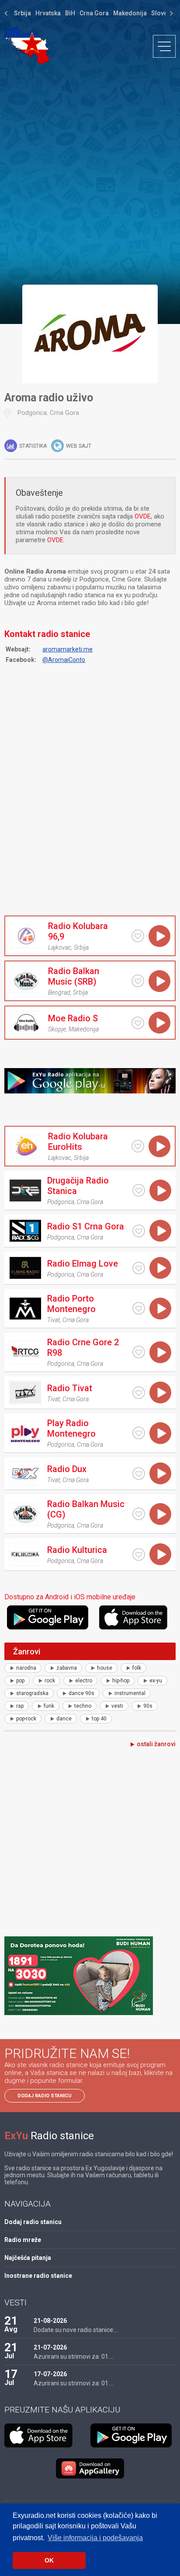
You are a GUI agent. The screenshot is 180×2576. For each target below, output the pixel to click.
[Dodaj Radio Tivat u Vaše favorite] (139, 1393)
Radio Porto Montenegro (71, 1304)
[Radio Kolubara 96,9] (26, 936)
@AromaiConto (64, 660)
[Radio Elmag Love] (25, 1268)
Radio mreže (23, 2240)
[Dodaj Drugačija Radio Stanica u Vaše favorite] (139, 1190)
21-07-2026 (50, 2347)
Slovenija (164, 13)
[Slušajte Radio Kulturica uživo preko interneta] (160, 1554)
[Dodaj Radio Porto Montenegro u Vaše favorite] (139, 1308)
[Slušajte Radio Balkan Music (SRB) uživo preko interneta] (159, 981)
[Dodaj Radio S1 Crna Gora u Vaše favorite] (139, 1231)
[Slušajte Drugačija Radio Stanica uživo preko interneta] (160, 1191)
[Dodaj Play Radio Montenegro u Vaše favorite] (139, 1433)
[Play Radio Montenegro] (25, 1433)
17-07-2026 (50, 2374)
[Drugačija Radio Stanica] (25, 1191)
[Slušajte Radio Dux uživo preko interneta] (160, 1473)
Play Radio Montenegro (71, 1428)
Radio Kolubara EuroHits (78, 1142)
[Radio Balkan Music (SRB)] (26, 981)
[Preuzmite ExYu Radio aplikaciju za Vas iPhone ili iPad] (137, 1617)
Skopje (57, 1029)
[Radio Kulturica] (25, 1554)
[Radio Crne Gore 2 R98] (25, 1352)
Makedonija (130, 13)
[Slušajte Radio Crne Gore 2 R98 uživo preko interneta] (160, 1352)
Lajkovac (60, 947)
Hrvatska (48, 13)
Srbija (22, 13)
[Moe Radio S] (26, 1023)
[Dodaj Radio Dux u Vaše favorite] (139, 1474)
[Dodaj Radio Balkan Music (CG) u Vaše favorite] (139, 1514)
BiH (70, 13)
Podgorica (32, 413)
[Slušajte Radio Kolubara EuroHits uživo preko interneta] (159, 1146)
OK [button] (49, 2560)
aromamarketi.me (67, 649)
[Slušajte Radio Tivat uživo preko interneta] (160, 1392)
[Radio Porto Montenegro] (25, 1309)
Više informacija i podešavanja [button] (95, 2538)
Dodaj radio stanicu (45, 2096)
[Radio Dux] (25, 1473)
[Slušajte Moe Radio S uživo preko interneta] (159, 1023)
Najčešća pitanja (28, 2258)
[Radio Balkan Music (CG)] (25, 1514)
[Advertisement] (90, 174)
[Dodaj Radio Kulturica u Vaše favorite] (139, 1554)
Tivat (54, 1320)
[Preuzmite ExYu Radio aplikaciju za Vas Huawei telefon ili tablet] (90, 2468)
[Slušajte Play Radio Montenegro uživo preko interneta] (160, 1433)
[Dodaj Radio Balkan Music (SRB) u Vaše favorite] (138, 981)
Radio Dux (67, 1469)
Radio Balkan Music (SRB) (74, 976)
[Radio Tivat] (25, 1392)
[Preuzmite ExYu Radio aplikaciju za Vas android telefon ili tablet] (52, 1617)
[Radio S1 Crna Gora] (25, 1231)
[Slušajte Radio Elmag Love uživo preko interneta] (160, 1268)
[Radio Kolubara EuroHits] (26, 1146)
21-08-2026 (50, 2321)
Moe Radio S (73, 1018)
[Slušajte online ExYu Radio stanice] (27, 45)
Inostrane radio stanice (38, 2276)
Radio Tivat (70, 1388)
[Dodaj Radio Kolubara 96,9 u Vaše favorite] (138, 936)
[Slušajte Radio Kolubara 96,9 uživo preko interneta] (159, 936)
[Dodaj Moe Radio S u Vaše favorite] (138, 1023)
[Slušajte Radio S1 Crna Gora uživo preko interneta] (160, 1231)
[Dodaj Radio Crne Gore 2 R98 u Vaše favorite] (139, 1352)
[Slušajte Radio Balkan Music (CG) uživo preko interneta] (160, 1514)
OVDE (143, 516)
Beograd (59, 992)
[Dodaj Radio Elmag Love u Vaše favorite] (139, 1268)
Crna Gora (94, 13)
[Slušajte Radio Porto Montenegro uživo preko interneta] (160, 1309)
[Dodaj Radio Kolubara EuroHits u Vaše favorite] (138, 1146)
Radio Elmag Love (83, 1264)
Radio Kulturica (77, 1550)
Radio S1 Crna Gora (86, 1226)
